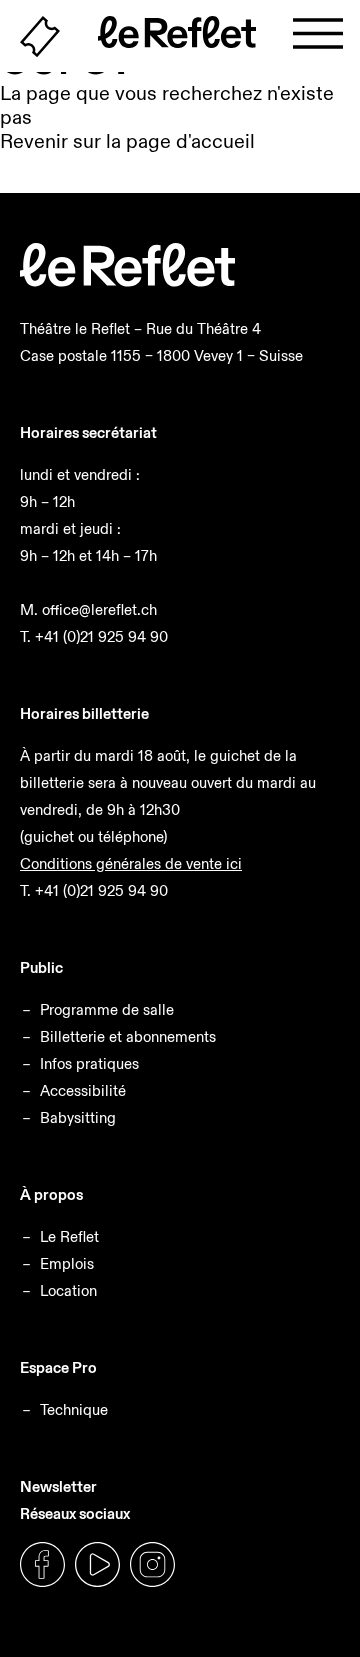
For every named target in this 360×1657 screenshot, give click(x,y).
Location (68, 1290)
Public (41, 967)
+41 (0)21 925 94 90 (101, 636)
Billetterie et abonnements (128, 1036)
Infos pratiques (89, 1063)
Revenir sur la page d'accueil (127, 141)
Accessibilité (83, 1090)
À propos (51, 1194)
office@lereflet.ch (99, 609)
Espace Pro (58, 1367)
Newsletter (58, 1486)
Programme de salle (107, 1009)
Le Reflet (69, 1236)
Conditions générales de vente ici (131, 863)
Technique (74, 1409)
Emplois (67, 1263)
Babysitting (78, 1117)
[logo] (127, 281)
